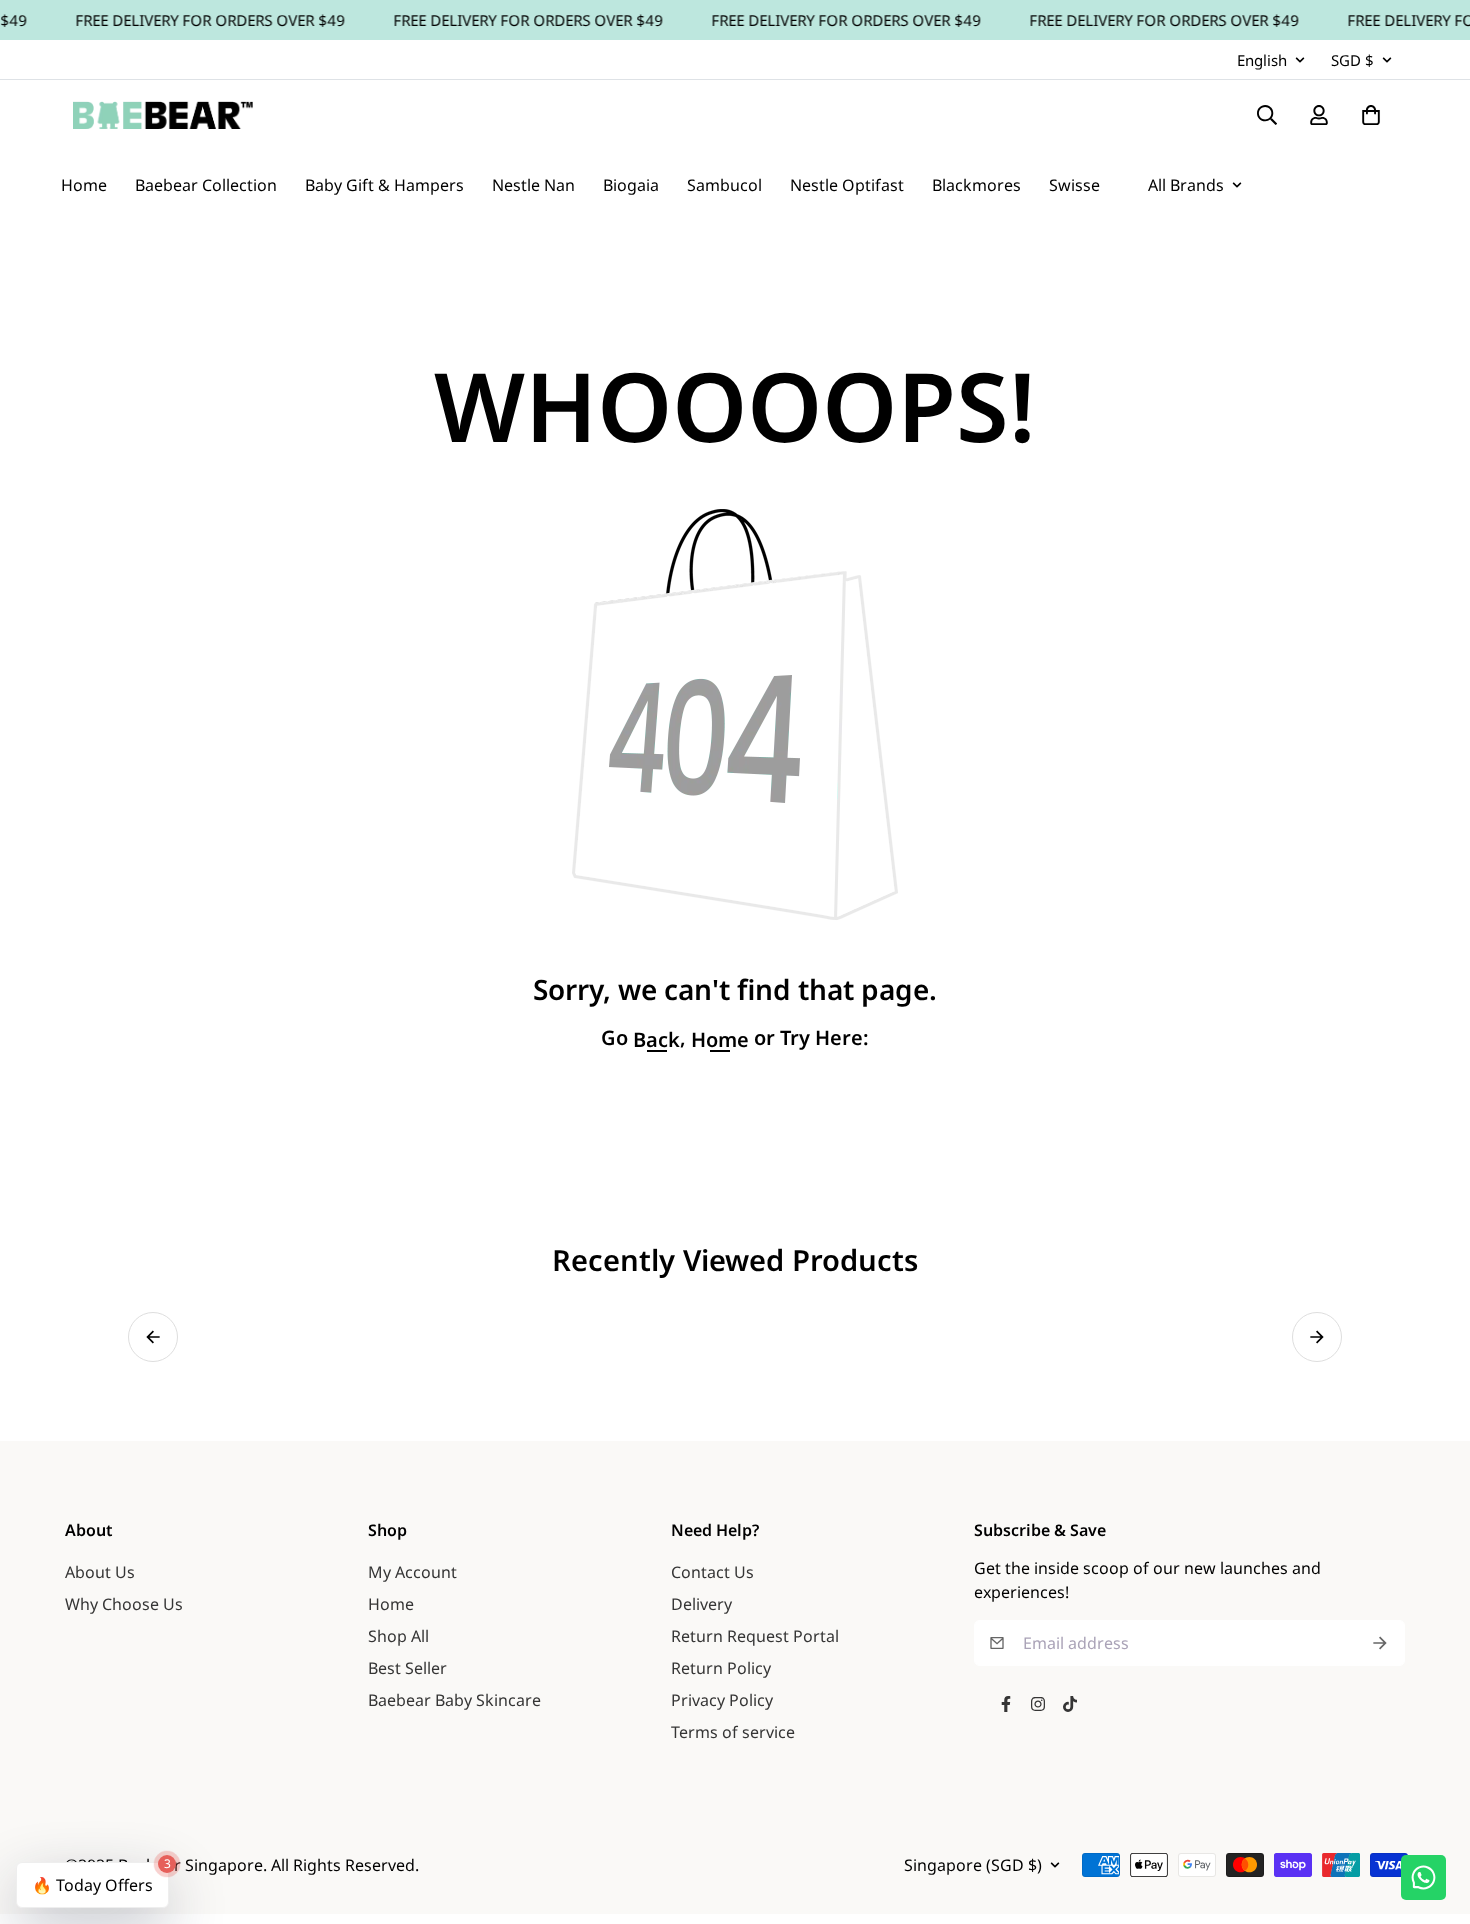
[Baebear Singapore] (163, 115)
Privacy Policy (722, 1700)
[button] (153, 1337)
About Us (100, 1572)
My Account (412, 1572)
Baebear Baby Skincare (454, 1700)
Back (656, 1040)
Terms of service (733, 1732)
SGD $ (1352, 60)
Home (391, 1604)
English (1262, 60)
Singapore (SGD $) (973, 1865)
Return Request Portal (755, 1636)
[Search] (1267, 115)
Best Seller (407, 1668)
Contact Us (712, 1572)
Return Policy (721, 1668)
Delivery (701, 1604)
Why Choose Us (124, 1604)
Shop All (398, 1636)
